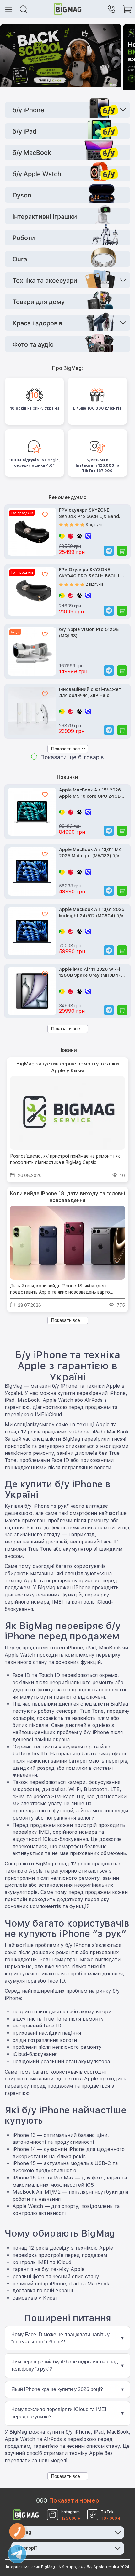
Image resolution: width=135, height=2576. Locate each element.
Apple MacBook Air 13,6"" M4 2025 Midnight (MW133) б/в (90, 853)
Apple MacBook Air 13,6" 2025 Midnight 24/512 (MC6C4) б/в (92, 912)
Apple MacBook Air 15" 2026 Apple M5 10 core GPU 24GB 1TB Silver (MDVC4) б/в (90, 794)
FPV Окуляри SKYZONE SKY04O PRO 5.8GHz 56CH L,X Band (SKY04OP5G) (92, 573)
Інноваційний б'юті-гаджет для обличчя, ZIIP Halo (90, 692)
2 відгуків (95, 584)
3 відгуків (95, 525)
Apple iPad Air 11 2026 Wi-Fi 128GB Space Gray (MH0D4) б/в (92, 973)
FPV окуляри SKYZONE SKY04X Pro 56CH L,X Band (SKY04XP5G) (89, 514)
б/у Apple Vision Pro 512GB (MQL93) (89, 633)
